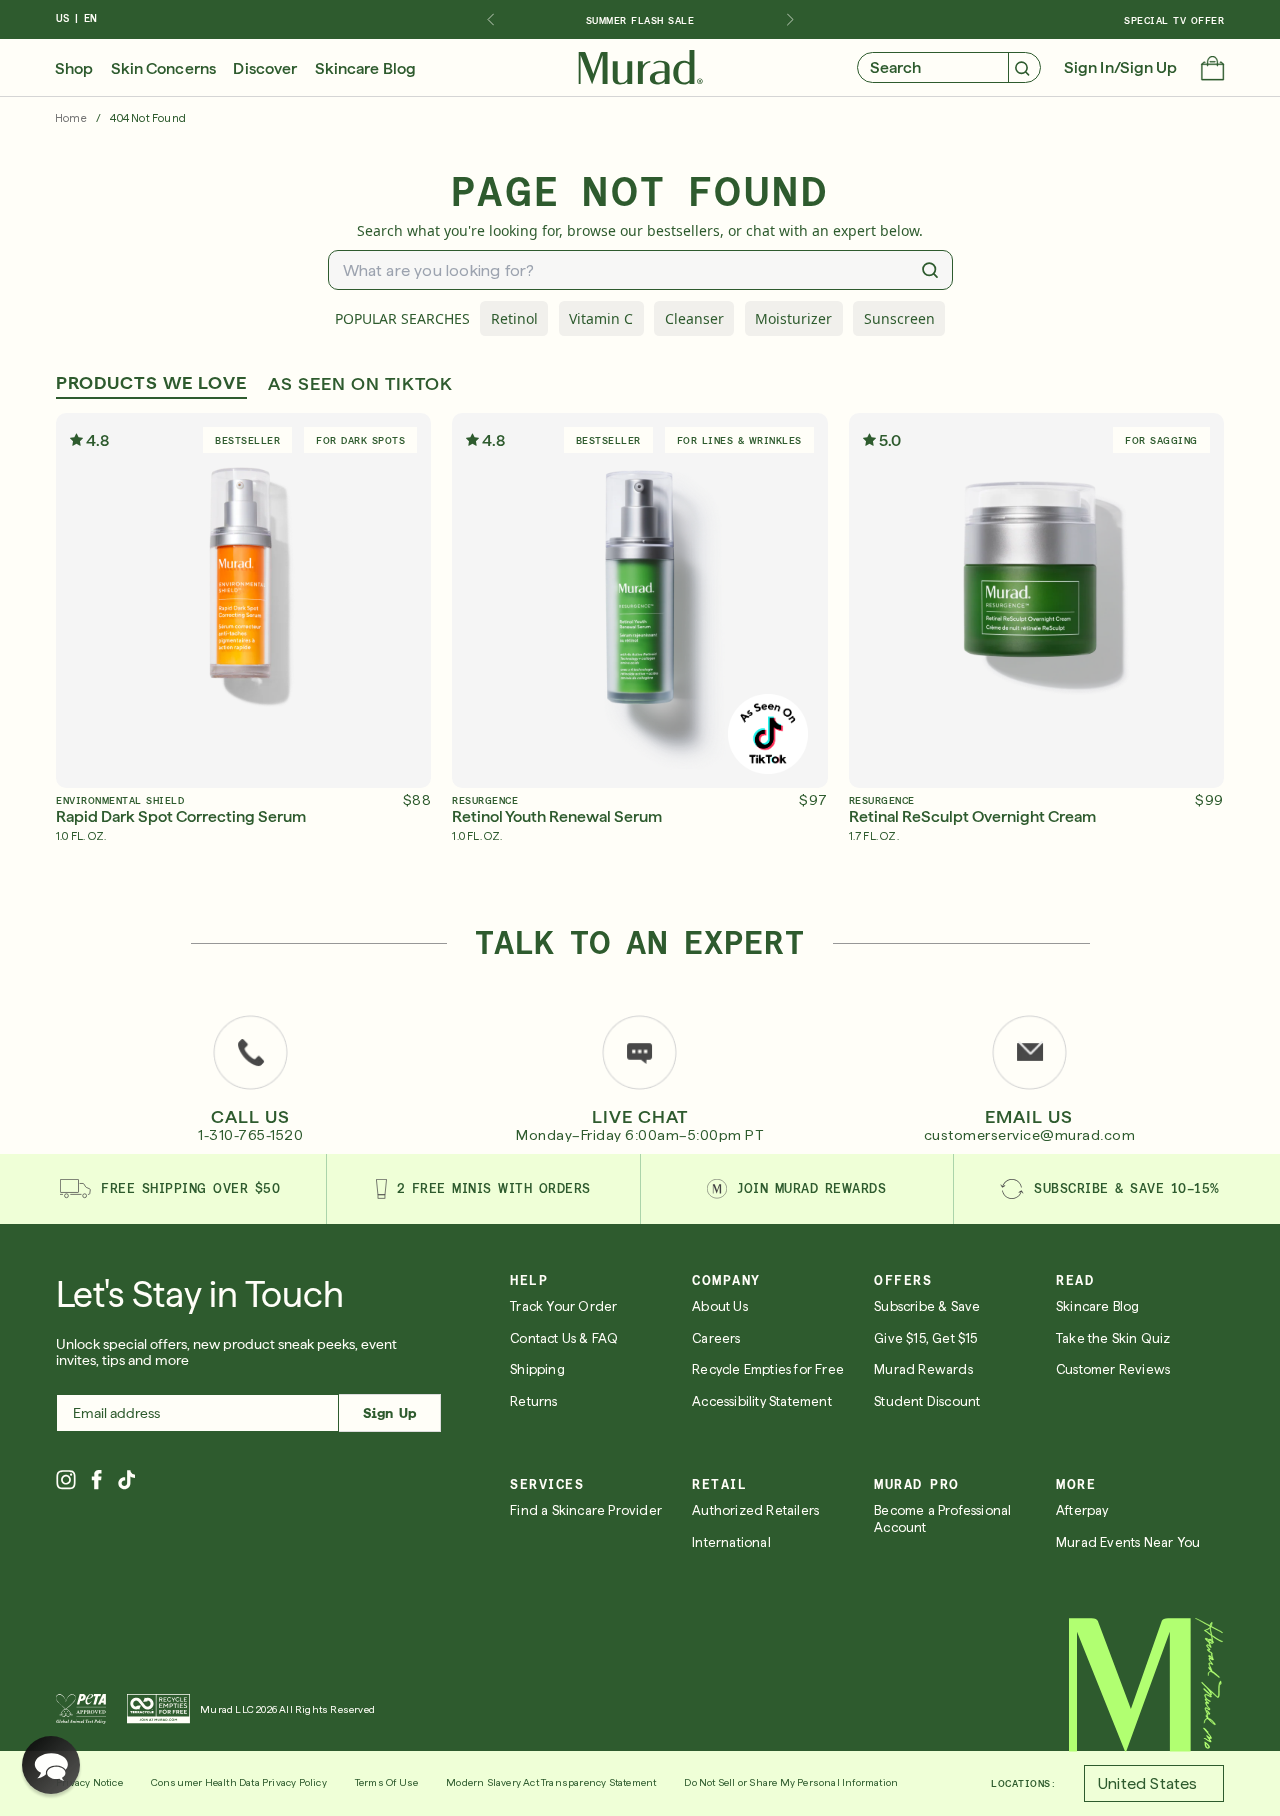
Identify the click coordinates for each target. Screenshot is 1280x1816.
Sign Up (389, 1413)
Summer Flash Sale (640, 20)
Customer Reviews (1113, 1369)
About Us (720, 1306)
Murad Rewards (923, 1369)
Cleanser (694, 318)
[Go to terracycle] (158, 1709)
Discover (265, 69)
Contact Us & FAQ (564, 1338)
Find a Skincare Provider (586, 1510)
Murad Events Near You (1128, 1542)
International (731, 1542)
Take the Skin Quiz (1113, 1338)
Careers (716, 1338)
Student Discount (927, 1401)
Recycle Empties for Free (768, 1369)
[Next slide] (790, 20)
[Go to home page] (1146, 1685)
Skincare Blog (365, 69)
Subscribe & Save (927, 1306)
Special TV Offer (1174, 20)
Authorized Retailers (755, 1510)
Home (71, 118)
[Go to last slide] (490, 20)
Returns (533, 1401)
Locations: (1023, 1783)
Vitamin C (601, 318)
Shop (74, 69)
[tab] (151, 385)
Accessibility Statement (762, 1401)
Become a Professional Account (942, 1519)
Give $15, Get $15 (925, 1338)
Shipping (537, 1369)
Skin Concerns (163, 69)
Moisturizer (793, 318)
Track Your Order (563, 1306)
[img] (640, 68)
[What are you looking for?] (930, 270)
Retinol (514, 318)
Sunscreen (899, 318)
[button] (1212, 70)
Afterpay (1082, 1510)
